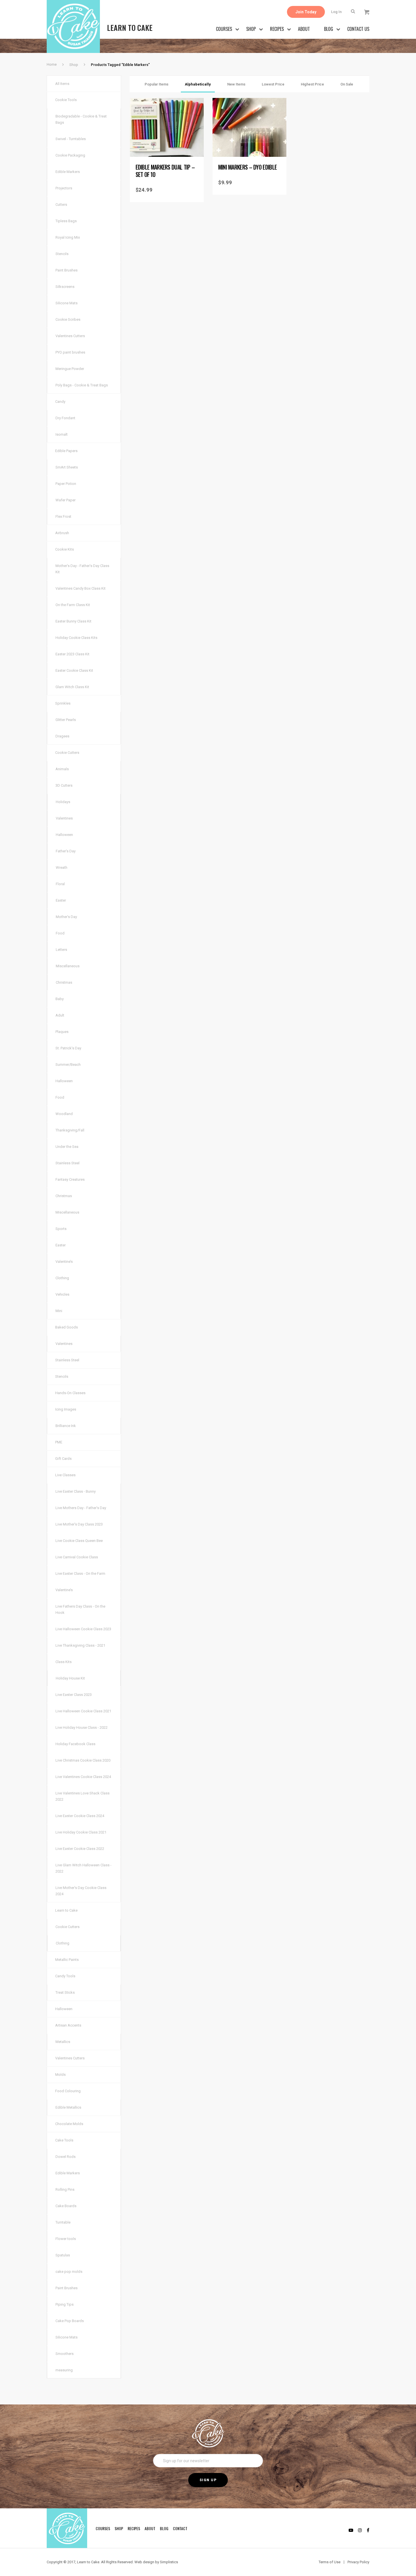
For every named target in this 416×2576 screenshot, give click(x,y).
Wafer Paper (66, 500)
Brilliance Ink (66, 1426)
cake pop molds (69, 2272)
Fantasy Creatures (70, 1179)
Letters (61, 950)
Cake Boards (66, 2206)
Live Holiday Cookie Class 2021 (81, 1832)
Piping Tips (65, 2304)
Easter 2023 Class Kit (72, 654)
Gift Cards (63, 1459)
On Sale (347, 84)
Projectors (64, 188)
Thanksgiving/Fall (70, 1130)
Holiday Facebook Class (75, 1744)
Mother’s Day (66, 917)
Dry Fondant (65, 418)
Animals (62, 769)
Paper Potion (66, 484)
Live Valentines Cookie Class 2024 (83, 1777)
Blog (329, 29)
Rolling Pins (65, 2189)
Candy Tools (65, 1976)
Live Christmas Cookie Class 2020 (83, 1760)
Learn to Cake (66, 1910)
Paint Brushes (67, 270)
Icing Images (66, 1409)
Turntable (63, 2222)
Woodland (64, 1114)
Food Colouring (68, 2091)
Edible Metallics (68, 2107)
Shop (251, 29)
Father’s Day (66, 851)
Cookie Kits (65, 549)
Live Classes (65, 1475)
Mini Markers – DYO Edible (248, 167)
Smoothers (65, 2354)
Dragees (62, 736)
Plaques (62, 1032)
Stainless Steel (67, 1163)
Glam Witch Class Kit (72, 687)
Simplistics (169, 2562)
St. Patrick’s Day (68, 1048)
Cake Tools (64, 2140)
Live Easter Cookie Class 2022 (80, 1849)
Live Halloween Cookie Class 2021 (83, 1711)
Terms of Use (330, 2562)
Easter (61, 900)
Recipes (277, 29)
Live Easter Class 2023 (74, 1695)
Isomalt (62, 434)
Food (60, 933)
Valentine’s (64, 1262)
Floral (60, 884)
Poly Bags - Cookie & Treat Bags (82, 385)
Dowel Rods (66, 2157)
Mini (59, 1311)
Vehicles (62, 1294)
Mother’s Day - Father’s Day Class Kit (82, 569)
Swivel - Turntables (71, 139)
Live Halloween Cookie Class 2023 (83, 1629)
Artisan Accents (68, 2025)
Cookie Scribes (68, 319)
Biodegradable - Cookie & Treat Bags (81, 119)
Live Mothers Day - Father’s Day (81, 1508)
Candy (60, 402)
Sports (61, 1229)
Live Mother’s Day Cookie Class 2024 (81, 1891)
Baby (60, 999)
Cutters (61, 205)
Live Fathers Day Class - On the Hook (80, 1609)
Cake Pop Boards (70, 2321)
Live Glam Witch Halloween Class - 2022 (83, 1868)
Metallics (63, 2042)
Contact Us (358, 29)
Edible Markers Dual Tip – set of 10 (165, 171)
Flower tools (66, 2239)
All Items (62, 84)
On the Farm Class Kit (73, 605)
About (304, 29)
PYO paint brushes (70, 352)
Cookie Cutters (67, 753)
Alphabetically (198, 84)
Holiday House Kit (70, 1678)
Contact (180, 2528)
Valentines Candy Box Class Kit (81, 588)
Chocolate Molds (69, 2124)
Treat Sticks (65, 1992)
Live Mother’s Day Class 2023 (79, 1524)
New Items (236, 84)
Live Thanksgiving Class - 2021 (80, 1645)
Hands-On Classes (70, 1393)
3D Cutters (64, 785)
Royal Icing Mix (68, 237)
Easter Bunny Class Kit (73, 621)
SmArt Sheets (67, 467)
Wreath (62, 867)
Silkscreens (65, 287)
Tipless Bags (66, 221)
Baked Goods (67, 1327)
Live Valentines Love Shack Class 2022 (82, 1796)
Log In (336, 12)
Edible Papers (66, 451)
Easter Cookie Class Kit (74, 670)
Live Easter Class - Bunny (76, 1491)
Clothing (62, 1278)
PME (59, 1442)
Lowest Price (273, 84)
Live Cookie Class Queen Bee (79, 1541)
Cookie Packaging (70, 155)
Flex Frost (63, 516)
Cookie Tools (66, 100)
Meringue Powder (70, 369)
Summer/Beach (68, 1065)
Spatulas (63, 2255)
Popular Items (156, 84)
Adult (60, 1015)
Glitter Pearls (66, 720)
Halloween (64, 835)
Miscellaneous (68, 966)
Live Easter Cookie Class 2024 (80, 1816)
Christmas (64, 982)
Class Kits (64, 1662)
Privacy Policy (358, 2562)
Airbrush (62, 533)
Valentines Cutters (70, 336)
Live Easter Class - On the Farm (80, 1573)
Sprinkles (63, 703)
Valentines (64, 818)
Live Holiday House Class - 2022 (82, 1727)
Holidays (63, 802)
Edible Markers (68, 172)
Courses (224, 29)
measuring (64, 2370)
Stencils (62, 254)
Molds (60, 2075)
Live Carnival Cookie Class (77, 1557)
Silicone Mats (67, 303)
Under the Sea (67, 1147)
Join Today (306, 12)
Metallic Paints (67, 1960)
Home (52, 64)
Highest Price (312, 84)
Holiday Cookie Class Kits (76, 638)
